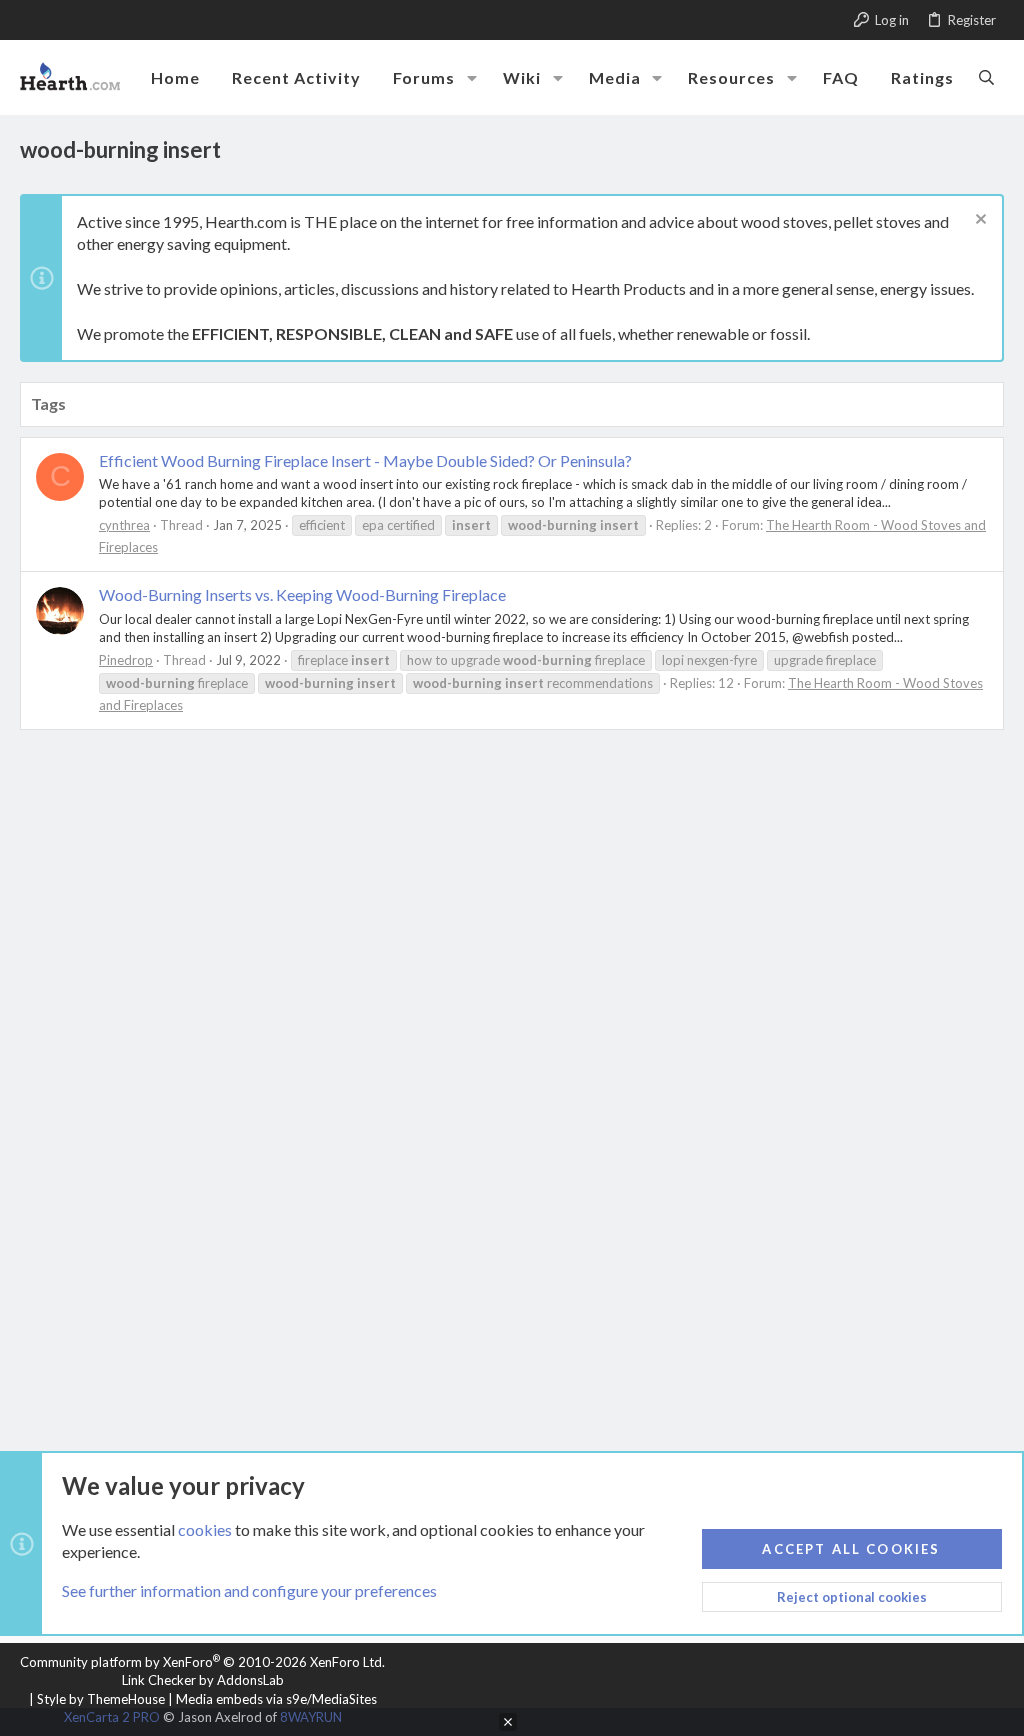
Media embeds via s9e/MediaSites (276, 1699)
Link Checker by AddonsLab (203, 1680)
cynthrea (124, 525)
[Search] (986, 77)
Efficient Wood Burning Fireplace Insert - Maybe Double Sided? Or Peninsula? (365, 460)
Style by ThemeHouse (101, 1699)
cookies (205, 1529)
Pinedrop (126, 660)
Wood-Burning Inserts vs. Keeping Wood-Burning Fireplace (302, 594)
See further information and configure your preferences (249, 1590)
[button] (472, 78)
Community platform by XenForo (202, 1662)
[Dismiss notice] (978, 221)
